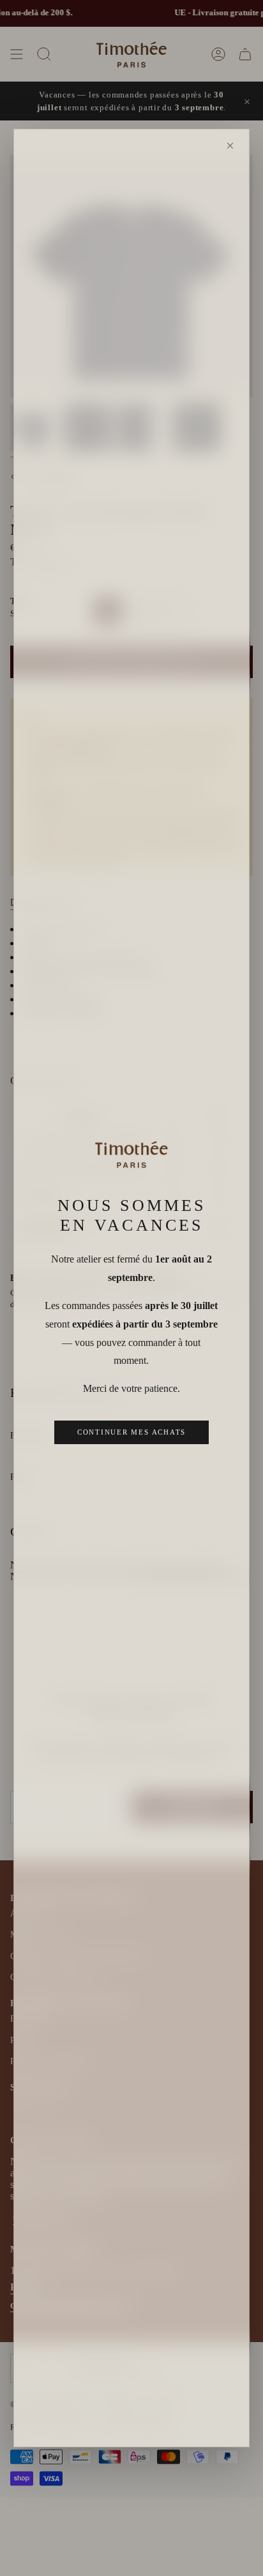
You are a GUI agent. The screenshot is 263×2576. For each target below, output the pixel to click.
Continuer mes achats (131, 1432)
